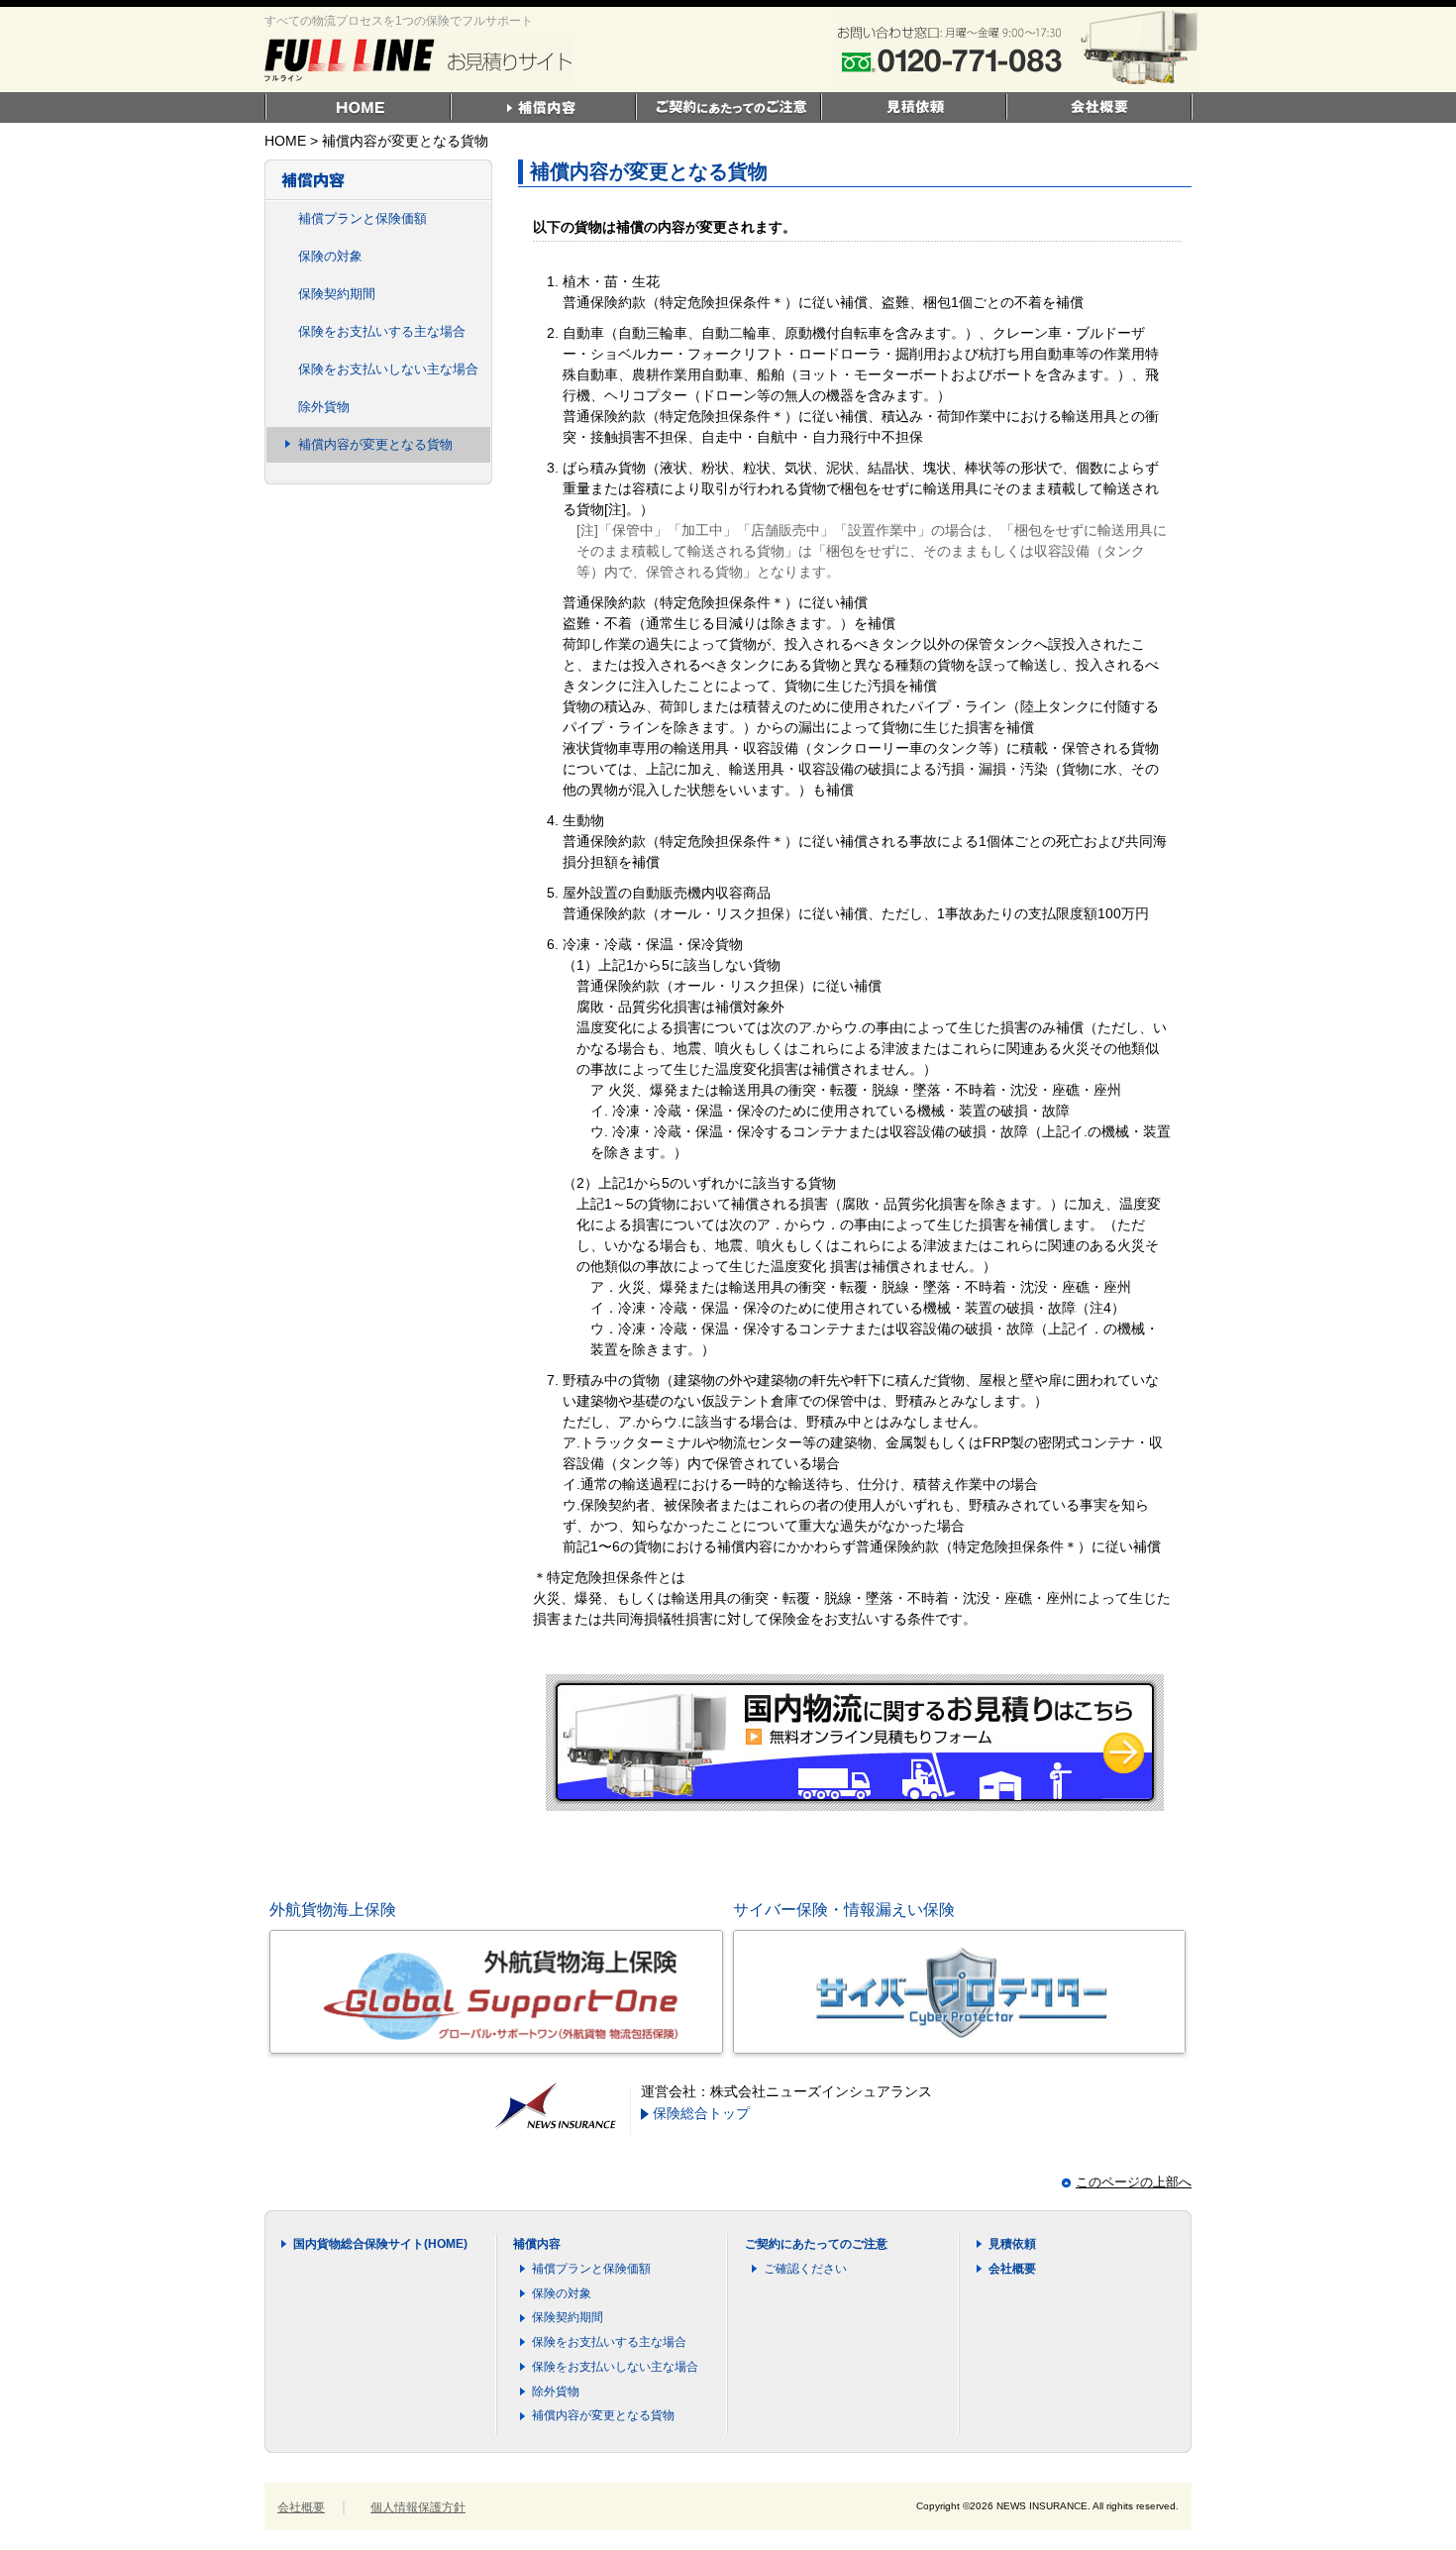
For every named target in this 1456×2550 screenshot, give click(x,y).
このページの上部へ (1134, 2182)
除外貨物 (324, 407)
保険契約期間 (337, 294)
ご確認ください (805, 2269)
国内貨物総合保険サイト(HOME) (380, 2244)
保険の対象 (330, 256)
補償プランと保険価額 (363, 218)
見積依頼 (1012, 2244)
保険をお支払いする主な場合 (382, 331)
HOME (285, 141)
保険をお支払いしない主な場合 (388, 369)
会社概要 (1012, 2269)
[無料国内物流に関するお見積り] (855, 1802)
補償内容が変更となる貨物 (375, 444)
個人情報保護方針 (418, 2507)
